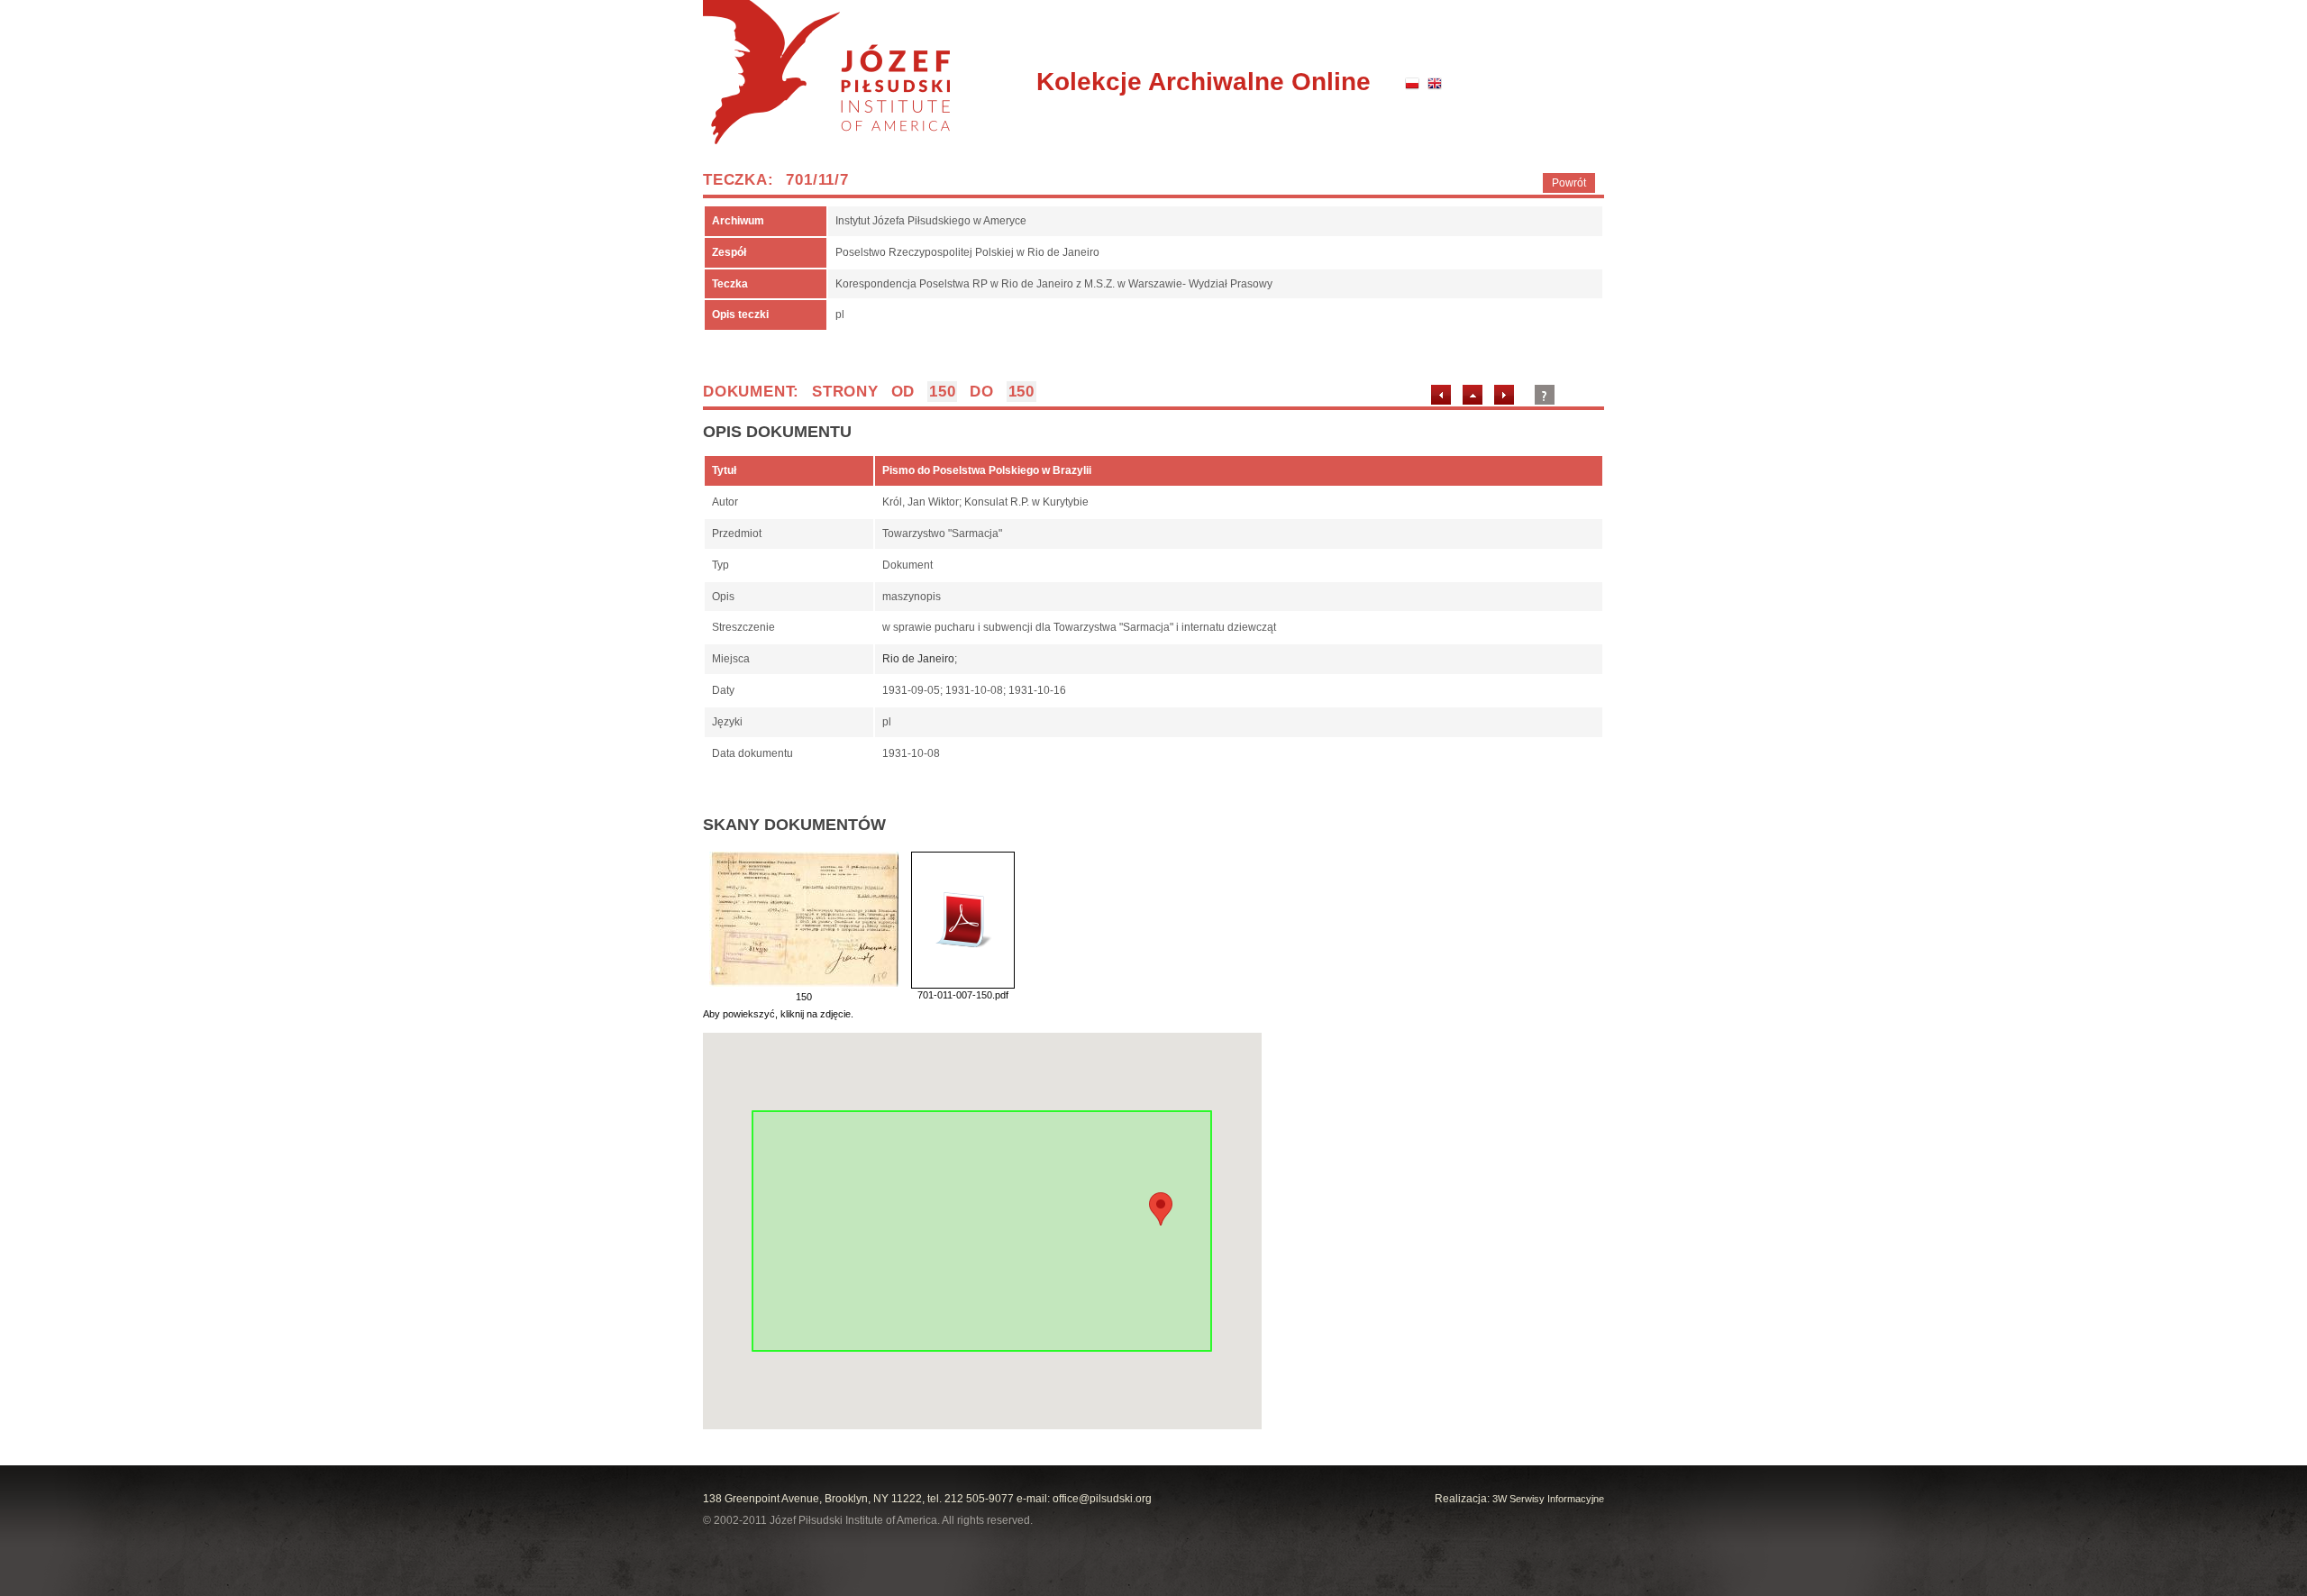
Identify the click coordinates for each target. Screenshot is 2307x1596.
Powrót (1569, 183)
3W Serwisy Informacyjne (1548, 1499)
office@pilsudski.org (1102, 1499)
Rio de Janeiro (918, 659)
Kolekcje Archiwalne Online (1204, 82)
